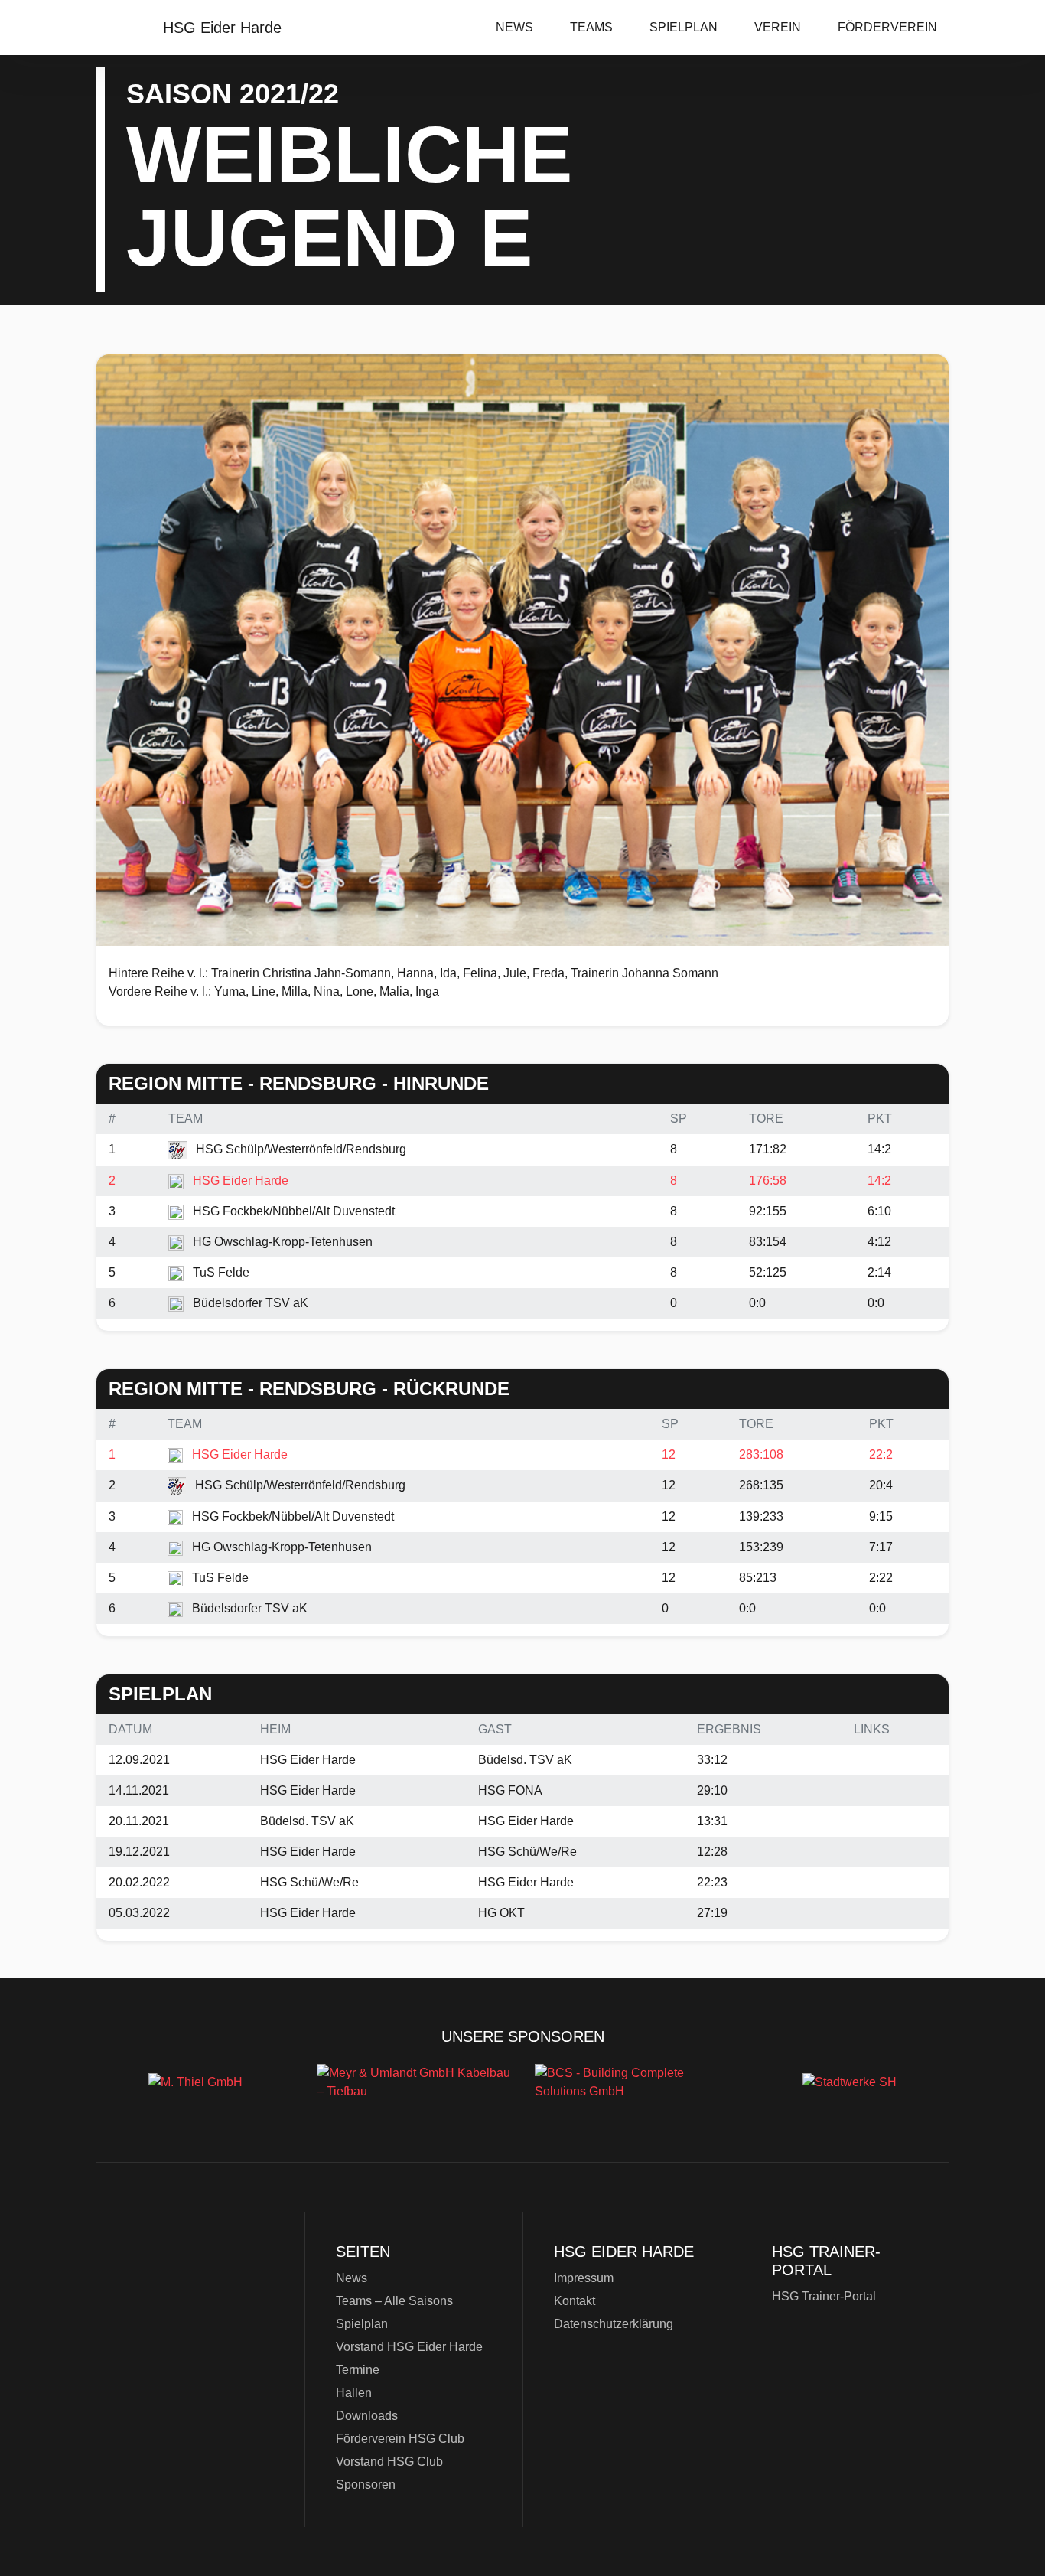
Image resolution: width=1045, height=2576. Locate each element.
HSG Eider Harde (194, 2319)
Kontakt (575, 2301)
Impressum (584, 2278)
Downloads (367, 2416)
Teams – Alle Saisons (394, 2301)
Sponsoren (366, 2485)
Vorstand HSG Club (389, 2462)
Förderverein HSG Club (400, 2439)
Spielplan (684, 27)
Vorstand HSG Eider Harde (409, 2347)
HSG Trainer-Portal (824, 2296)
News (514, 27)
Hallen (354, 2393)
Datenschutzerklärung (614, 2324)
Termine (358, 2370)
